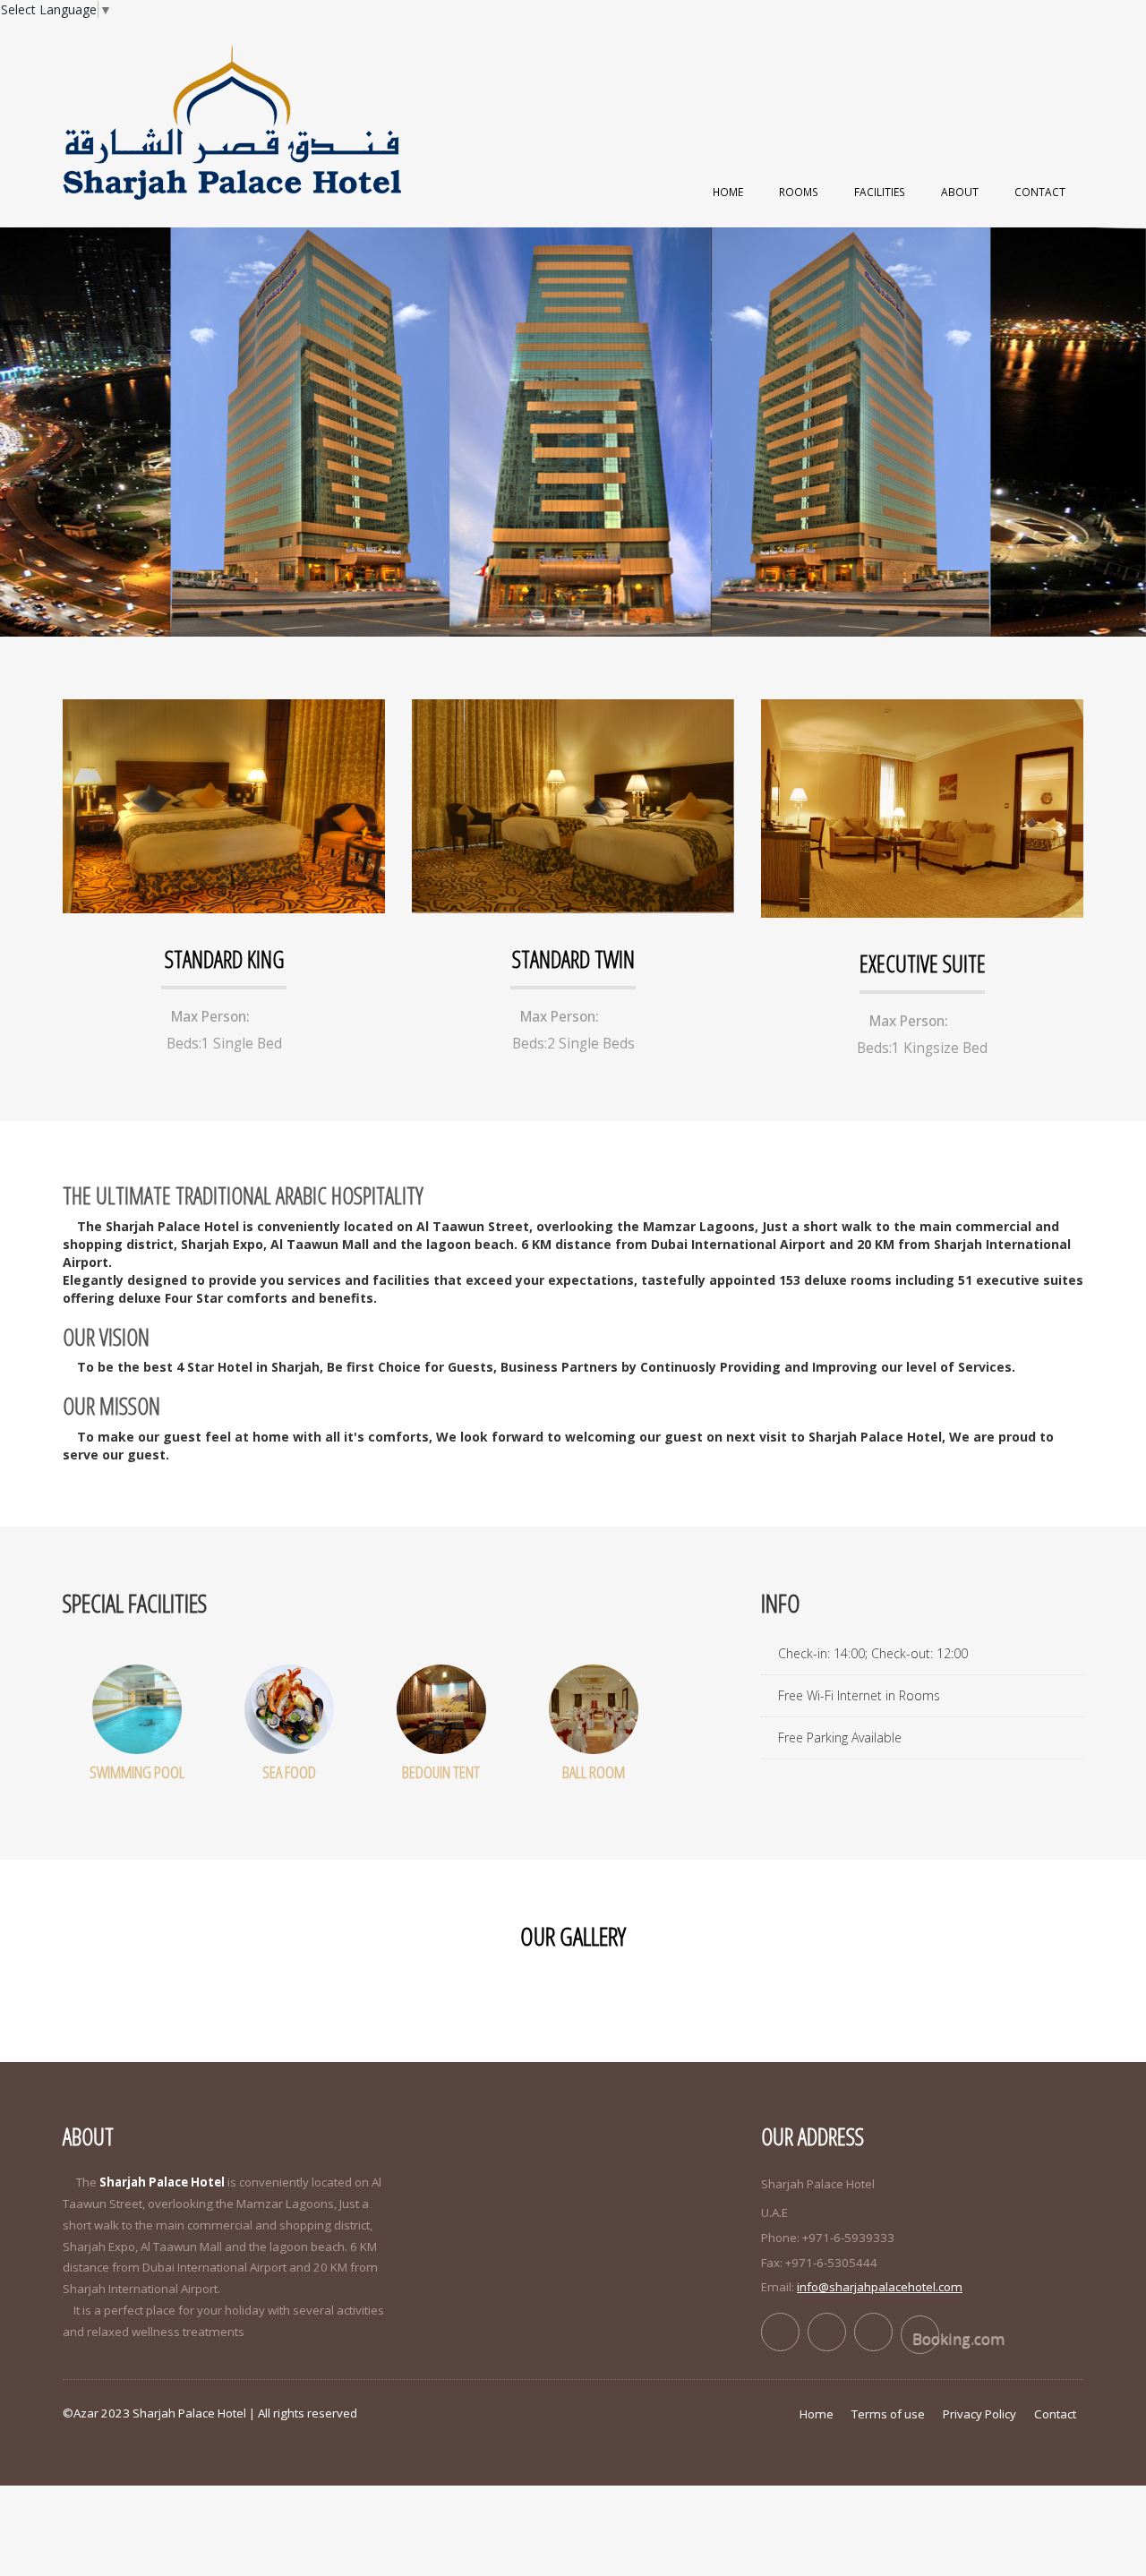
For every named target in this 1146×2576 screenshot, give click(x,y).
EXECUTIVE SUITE (923, 963)
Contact (1040, 192)
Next (1124, 426)
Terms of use (888, 2414)
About (960, 192)
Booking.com (926, 2338)
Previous (22, 426)
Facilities (880, 192)
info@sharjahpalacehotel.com (880, 2287)
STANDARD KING (224, 959)
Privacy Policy (979, 2414)
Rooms (799, 192)
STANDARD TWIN (573, 959)
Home (728, 192)
